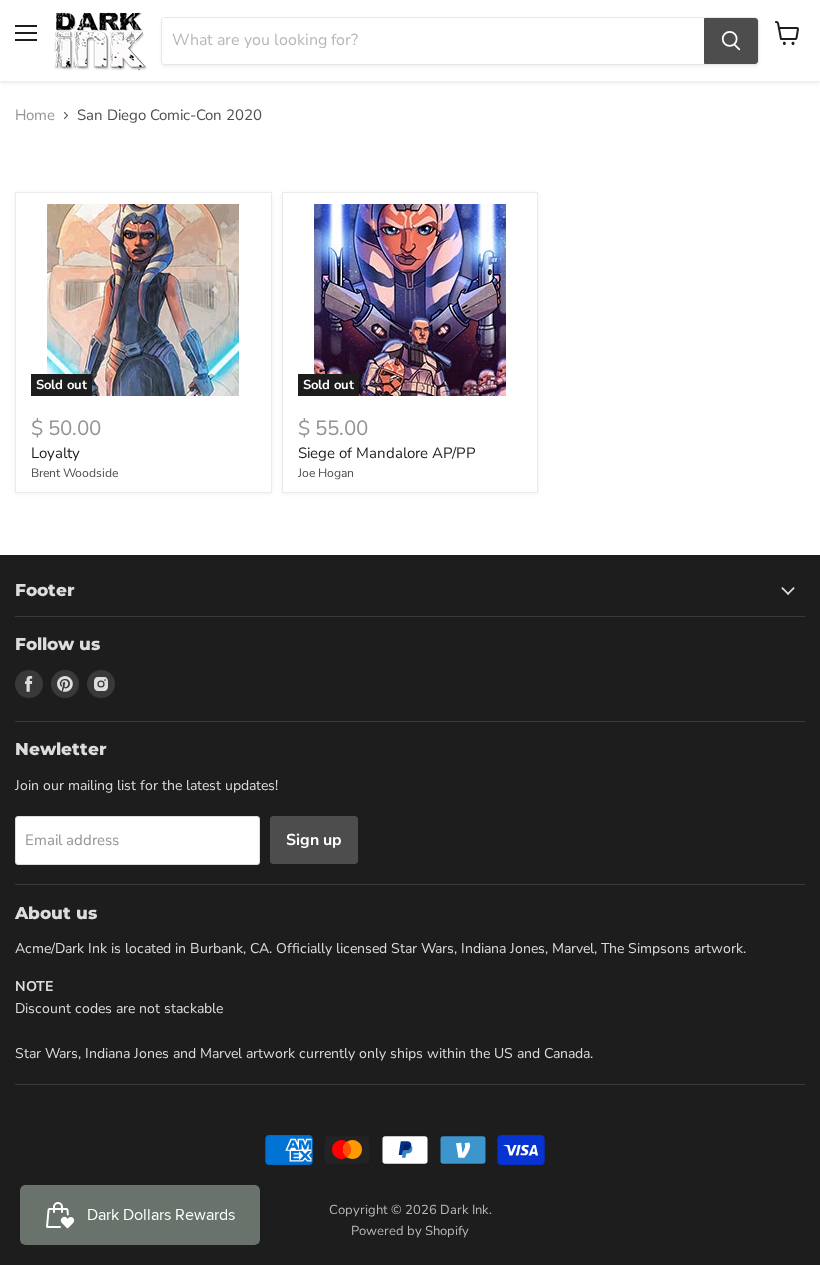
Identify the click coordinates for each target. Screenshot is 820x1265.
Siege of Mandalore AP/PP (387, 453)
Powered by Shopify (410, 1231)
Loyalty (55, 453)
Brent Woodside (74, 473)
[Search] (731, 41)
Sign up (314, 840)
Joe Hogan (326, 473)
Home (35, 115)
